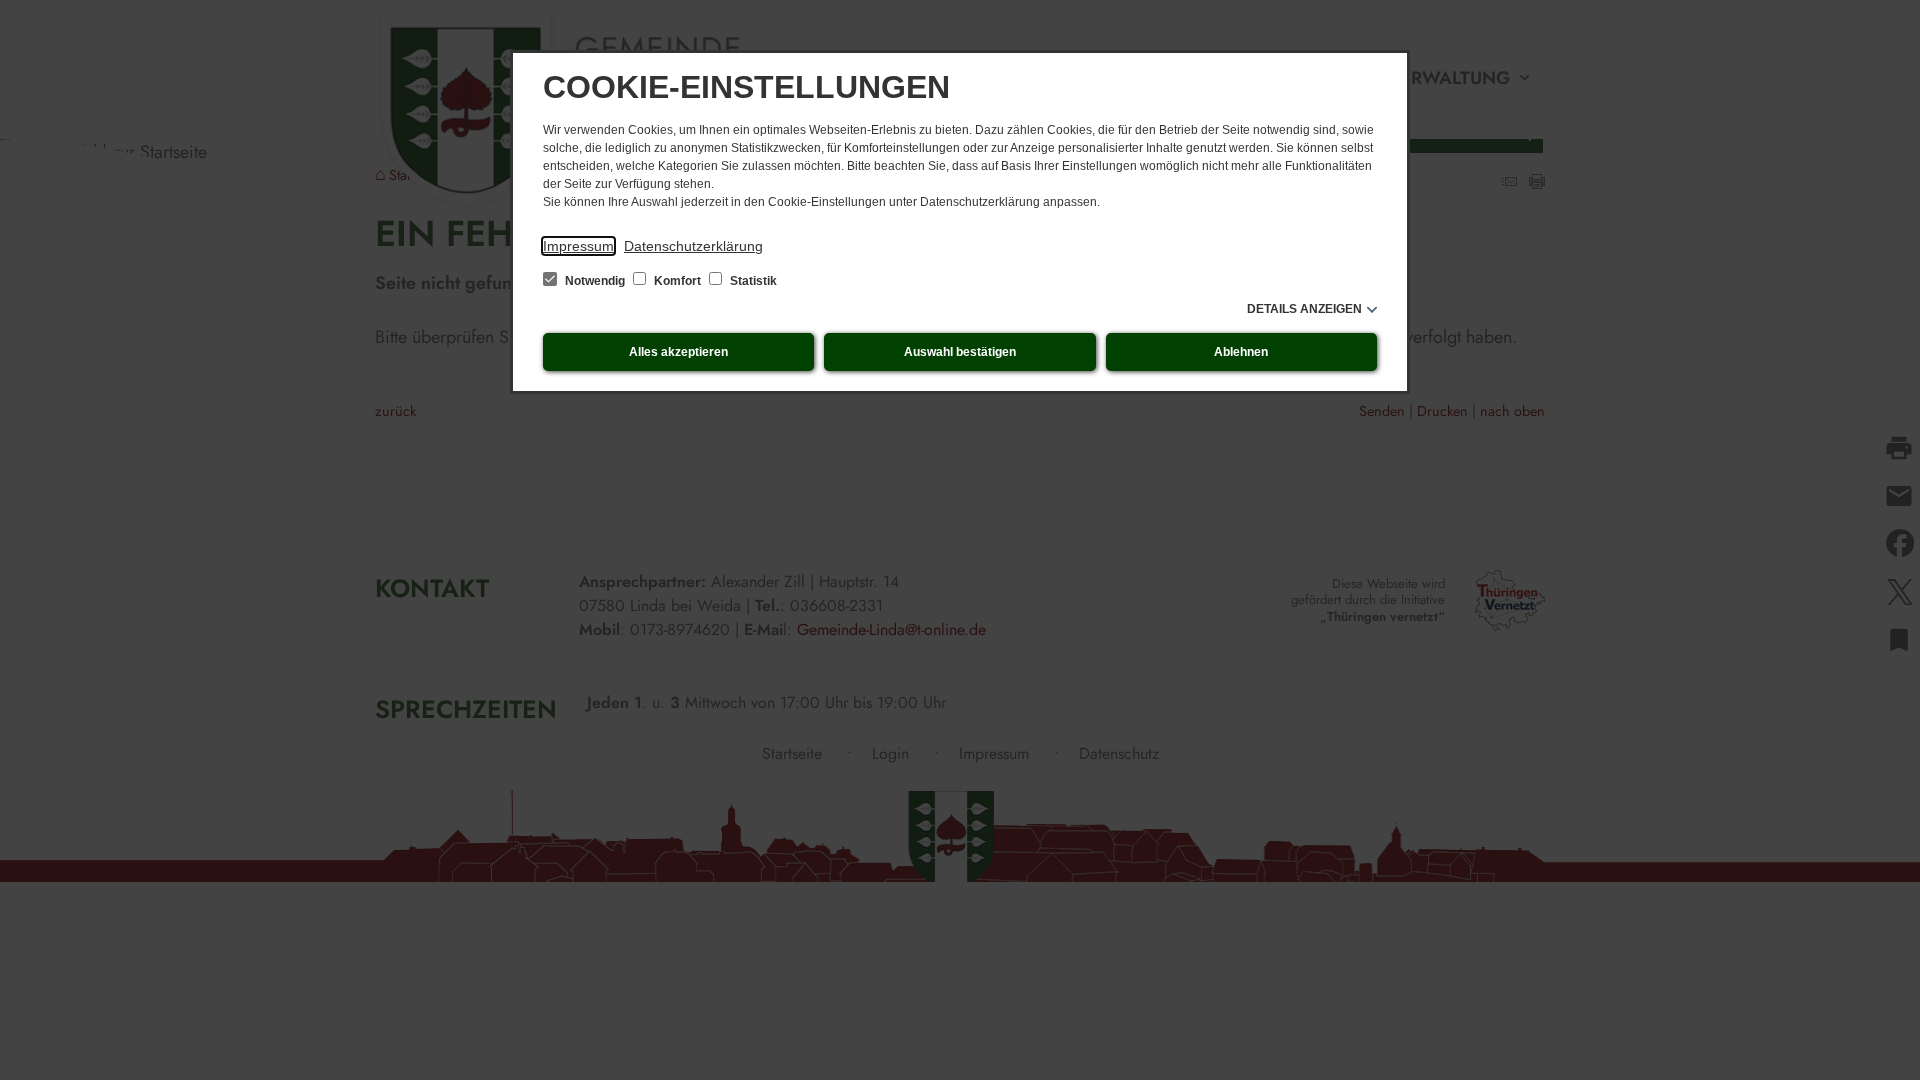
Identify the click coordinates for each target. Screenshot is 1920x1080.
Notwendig (595, 281)
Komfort (677, 281)
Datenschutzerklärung (693, 246)
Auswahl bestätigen (960, 352)
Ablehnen (1241, 352)
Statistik (752, 281)
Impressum (578, 246)
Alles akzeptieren (678, 352)
